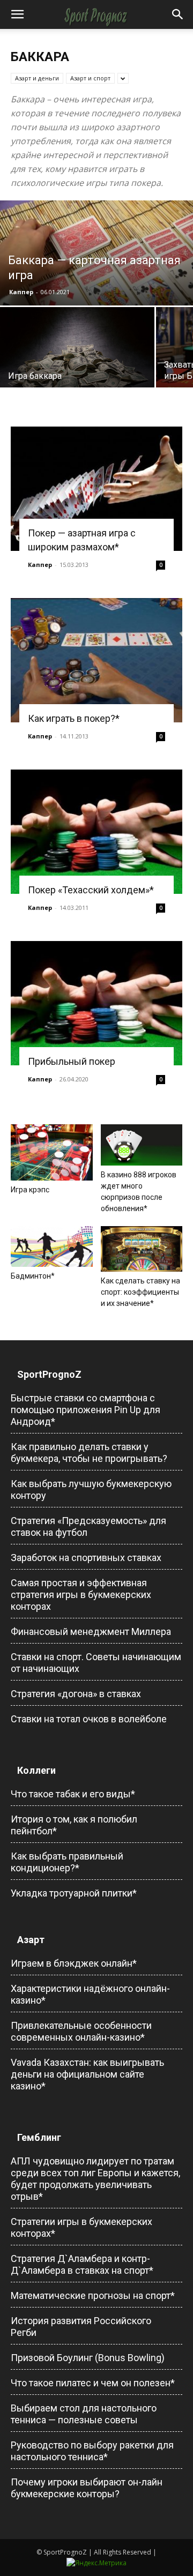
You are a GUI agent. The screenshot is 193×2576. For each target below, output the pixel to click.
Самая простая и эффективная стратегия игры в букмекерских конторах (81, 1595)
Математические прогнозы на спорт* (93, 2295)
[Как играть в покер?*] (96, 660)
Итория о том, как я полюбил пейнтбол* (74, 1825)
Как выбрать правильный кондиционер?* (67, 1862)
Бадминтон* (33, 1276)
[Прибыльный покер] (96, 1003)
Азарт (31, 1940)
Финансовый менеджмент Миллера (91, 1632)
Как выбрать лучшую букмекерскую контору (91, 1489)
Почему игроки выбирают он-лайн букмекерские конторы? (87, 2488)
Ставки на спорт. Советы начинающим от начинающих (96, 1663)
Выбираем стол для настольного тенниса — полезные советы (84, 2414)
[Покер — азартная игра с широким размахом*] (96, 489)
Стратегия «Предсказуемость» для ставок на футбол (88, 1526)
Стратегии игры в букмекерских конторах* (81, 2227)
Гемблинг (39, 2137)
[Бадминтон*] (52, 1247)
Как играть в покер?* (74, 718)
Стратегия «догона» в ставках (76, 1694)
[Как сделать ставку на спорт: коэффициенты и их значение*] (142, 1249)
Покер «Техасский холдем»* (91, 890)
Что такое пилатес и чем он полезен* (93, 2383)
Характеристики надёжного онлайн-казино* (90, 1994)
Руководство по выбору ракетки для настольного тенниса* (92, 2451)
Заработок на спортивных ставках (86, 1558)
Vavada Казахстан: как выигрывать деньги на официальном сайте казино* (87, 2074)
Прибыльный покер (72, 1061)
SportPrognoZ (49, 1374)
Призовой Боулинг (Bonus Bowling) (88, 2358)
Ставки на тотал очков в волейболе (89, 1719)
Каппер (21, 292)
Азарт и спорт (90, 78)
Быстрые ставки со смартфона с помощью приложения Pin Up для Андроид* (86, 1410)
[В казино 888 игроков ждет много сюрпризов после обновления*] (142, 1145)
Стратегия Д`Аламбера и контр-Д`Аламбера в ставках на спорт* (82, 2264)
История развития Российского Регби (81, 2327)
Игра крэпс (30, 1190)
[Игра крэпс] (52, 1152)
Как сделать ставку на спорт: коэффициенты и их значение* (140, 1292)
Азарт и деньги (37, 78)
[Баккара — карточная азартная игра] (96, 260)
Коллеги (36, 1770)
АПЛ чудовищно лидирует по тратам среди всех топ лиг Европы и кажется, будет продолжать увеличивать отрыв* (95, 2179)
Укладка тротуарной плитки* (74, 1893)
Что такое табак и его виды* (73, 1794)
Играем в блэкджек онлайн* (74, 1963)
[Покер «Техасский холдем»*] (96, 832)
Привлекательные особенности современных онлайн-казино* (81, 2031)
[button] (17, 14)
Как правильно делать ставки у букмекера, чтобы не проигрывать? (89, 1453)
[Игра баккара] (77, 350)
